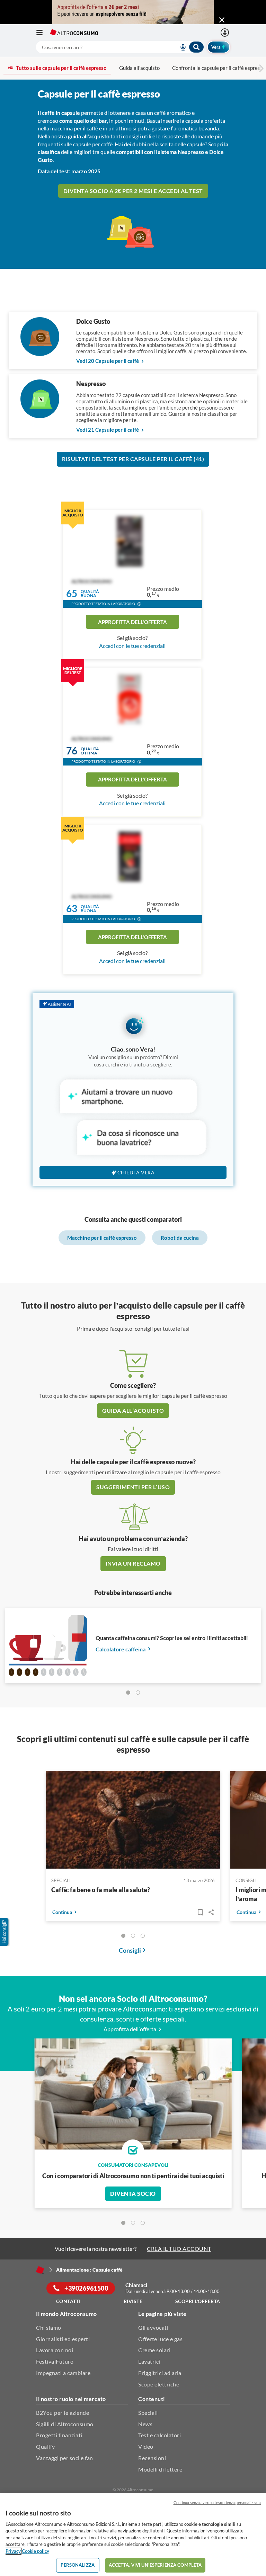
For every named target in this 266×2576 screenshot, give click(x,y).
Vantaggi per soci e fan (65, 2458)
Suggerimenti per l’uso (133, 1487)
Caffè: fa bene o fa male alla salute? (101, 1890)
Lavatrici (149, 2361)
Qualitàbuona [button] (90, 593)
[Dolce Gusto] (40, 354)
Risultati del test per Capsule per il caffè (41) (133, 459)
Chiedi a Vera (136, 1172)
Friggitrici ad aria (160, 2373)
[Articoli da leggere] (200, 1912)
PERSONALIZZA (78, 2565)
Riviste (133, 2301)
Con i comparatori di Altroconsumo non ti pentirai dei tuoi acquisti (133, 2176)
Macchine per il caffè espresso (102, 1238)
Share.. (211, 1912)
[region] (133, 2535)
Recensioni (152, 2458)
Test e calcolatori (159, 2435)
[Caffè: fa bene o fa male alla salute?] (133, 1821)
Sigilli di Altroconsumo (65, 2424)
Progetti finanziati (59, 2435)
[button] (139, 605)
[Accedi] (226, 33)
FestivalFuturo (55, 2361)
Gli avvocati (153, 2327)
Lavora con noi (55, 2350)
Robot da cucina (180, 1238)
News (145, 2424)
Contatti (68, 2301)
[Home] (40, 2270)
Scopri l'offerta (198, 2301)
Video (146, 2446)
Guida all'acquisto (139, 68)
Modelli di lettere (160, 2469)
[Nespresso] (40, 416)
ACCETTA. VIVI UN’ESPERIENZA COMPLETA (155, 2565)
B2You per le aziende (63, 2413)
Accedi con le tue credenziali (132, 646)
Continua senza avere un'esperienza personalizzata (217, 2502)
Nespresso (91, 384)
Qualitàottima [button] (90, 751)
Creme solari (154, 2350)
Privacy (13, 2551)
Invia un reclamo (133, 1563)
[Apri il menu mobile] (43, 33)
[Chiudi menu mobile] (222, 20)
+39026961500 (86, 2288)
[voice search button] (180, 47)
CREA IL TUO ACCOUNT (179, 2249)
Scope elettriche (159, 2384)
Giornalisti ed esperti (63, 2339)
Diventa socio (133, 2194)
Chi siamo (49, 2327)
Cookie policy (36, 2551)
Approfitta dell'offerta (132, 622)
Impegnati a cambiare (63, 2373)
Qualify (46, 2446)
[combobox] (120, 47)
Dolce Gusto (93, 321)
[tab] (128, 1693)
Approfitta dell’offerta (130, 2029)
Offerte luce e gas (160, 2339)
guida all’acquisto (133, 1410)
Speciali (148, 2413)
